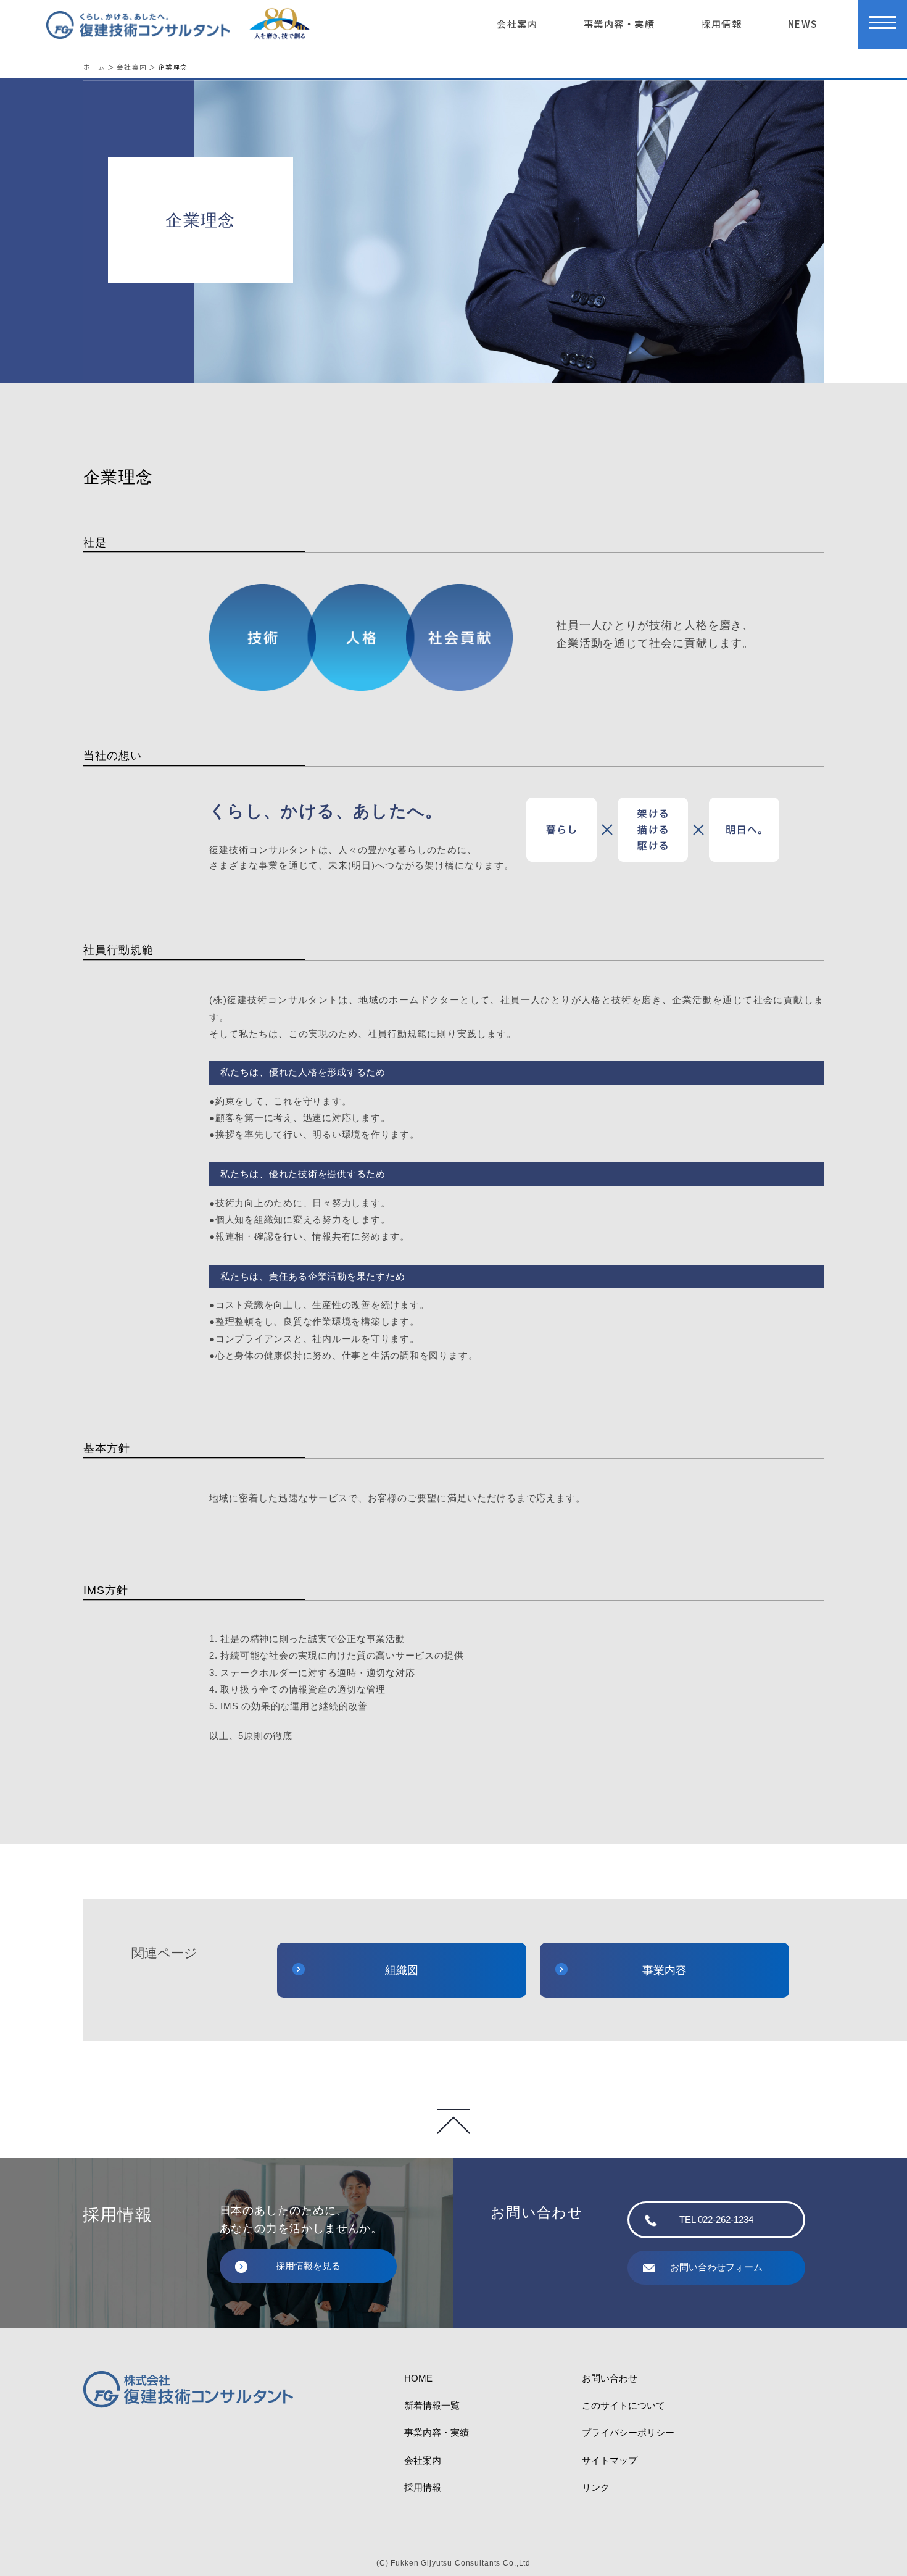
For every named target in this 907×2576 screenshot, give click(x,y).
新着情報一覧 (432, 2405)
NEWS (803, 23)
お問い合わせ (610, 2378)
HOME (418, 2378)
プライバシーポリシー (628, 2432)
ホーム (94, 67)
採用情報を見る (308, 2266)
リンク (596, 2487)
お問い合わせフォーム (716, 2267)
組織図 (402, 1970)
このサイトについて (623, 2405)
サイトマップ (610, 2460)
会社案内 (517, 23)
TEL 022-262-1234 (716, 2220)
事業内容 (665, 1970)
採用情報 (721, 23)
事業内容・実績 (619, 23)
